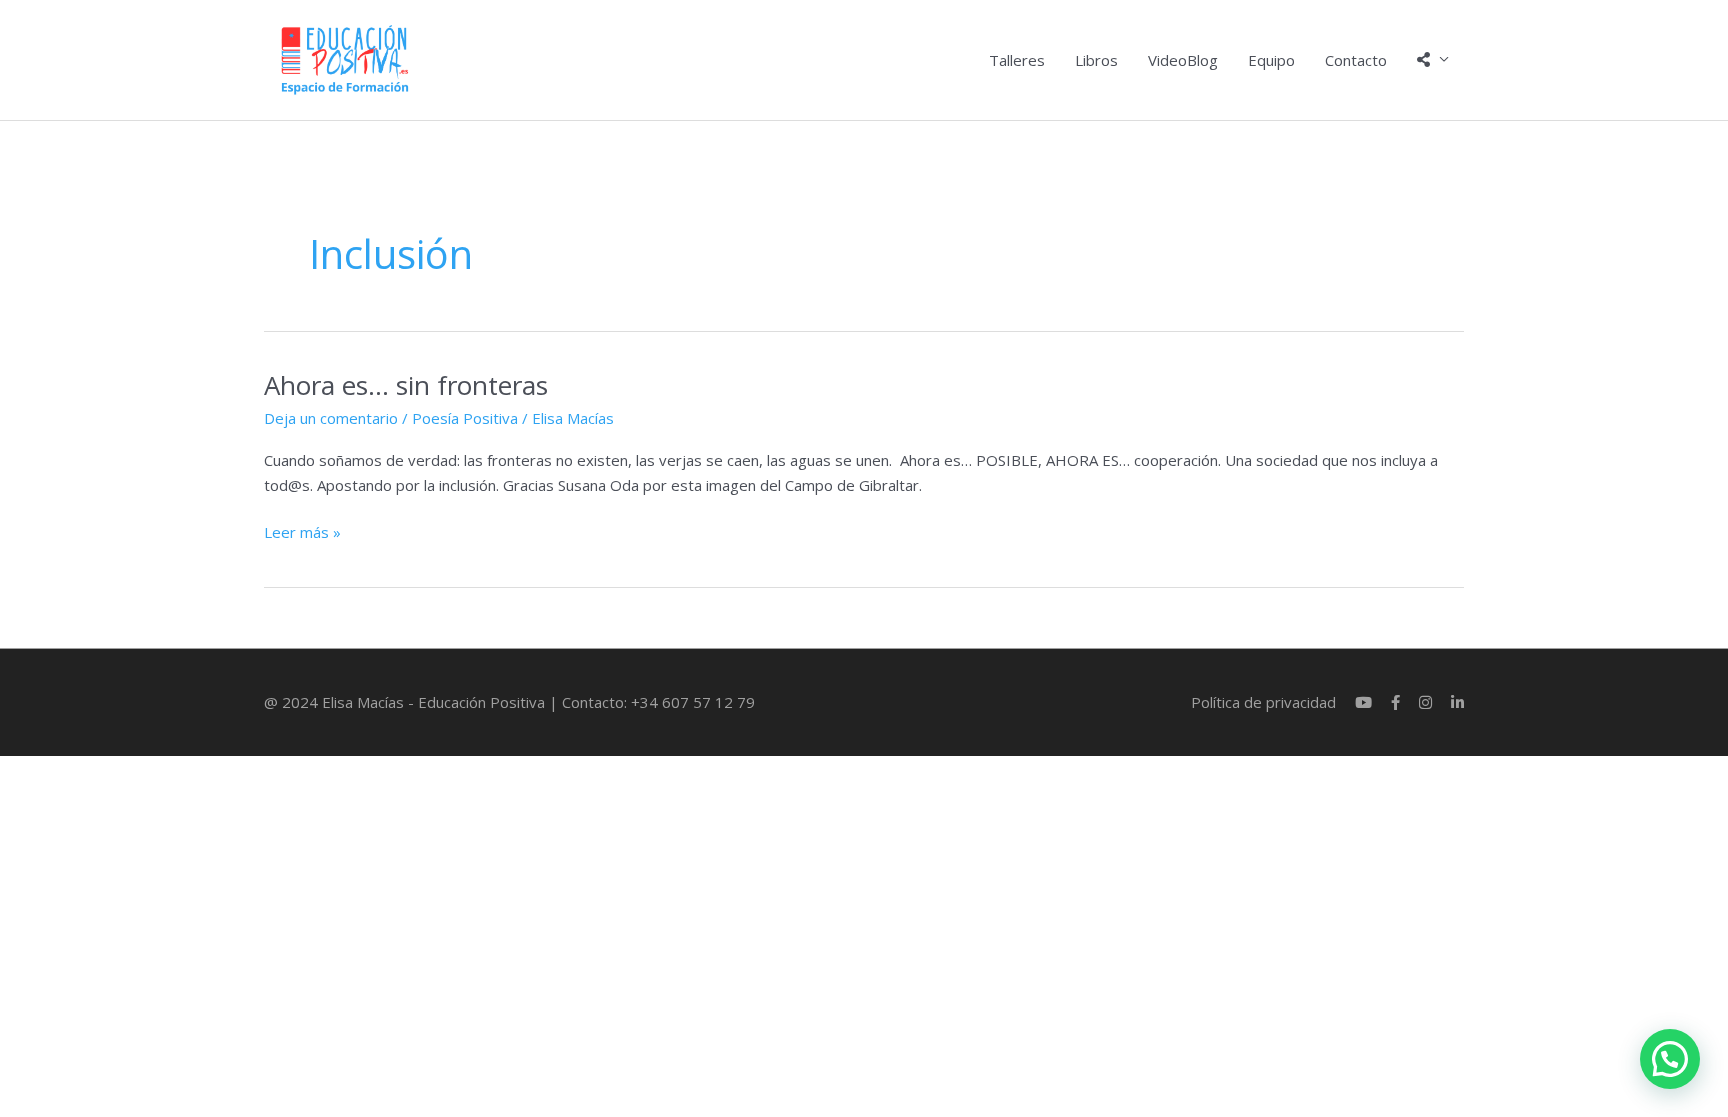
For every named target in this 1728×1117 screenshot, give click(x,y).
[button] (1670, 1059)
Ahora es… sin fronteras (406, 385)
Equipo (1271, 60)
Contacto (1356, 60)
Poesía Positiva (465, 418)
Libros (1096, 60)
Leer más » (302, 531)
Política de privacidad (1263, 702)
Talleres (1017, 60)
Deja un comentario (331, 418)
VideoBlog (1183, 60)
